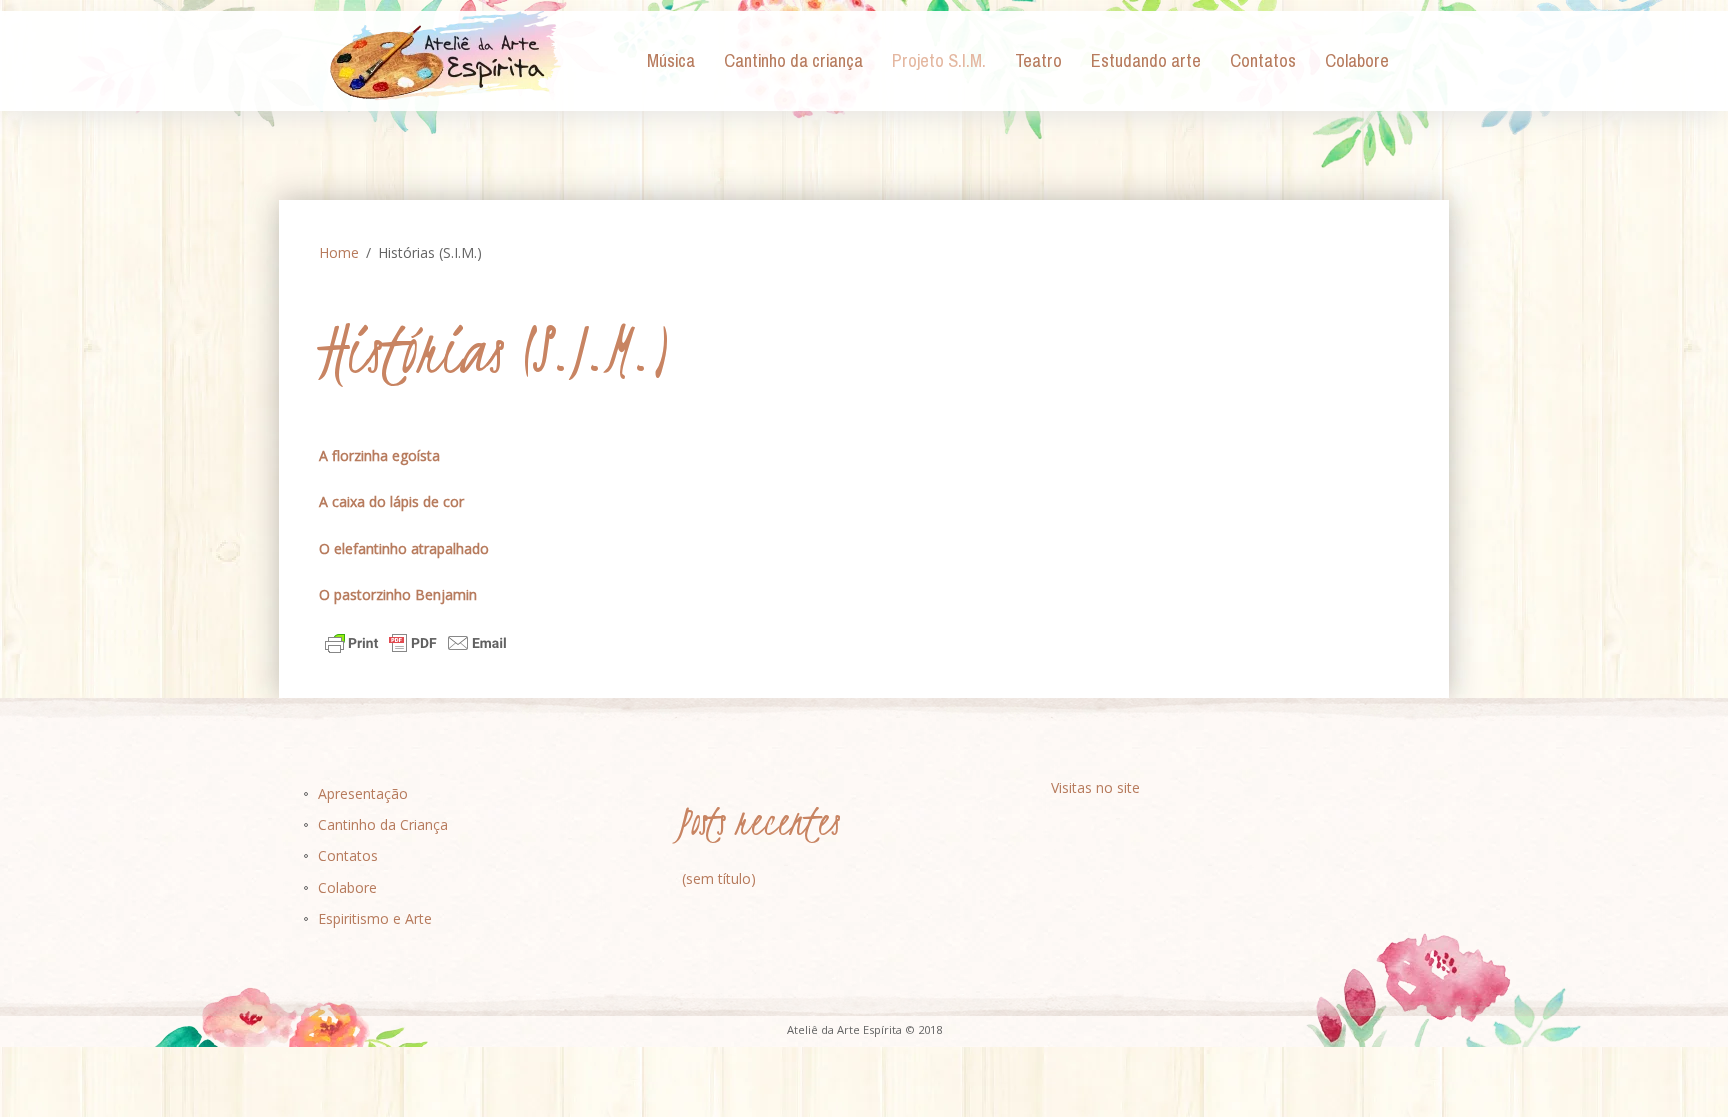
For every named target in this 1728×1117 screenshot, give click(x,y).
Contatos (1263, 61)
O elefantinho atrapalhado (404, 548)
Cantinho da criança (793, 61)
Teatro (1038, 61)
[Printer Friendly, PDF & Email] (416, 642)
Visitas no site (1095, 787)
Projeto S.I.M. (939, 61)
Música (671, 61)
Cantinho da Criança (383, 824)
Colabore (1357, 61)
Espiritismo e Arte (375, 918)
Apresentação (363, 793)
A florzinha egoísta (379, 455)
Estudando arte (1146, 61)
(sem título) (719, 878)
